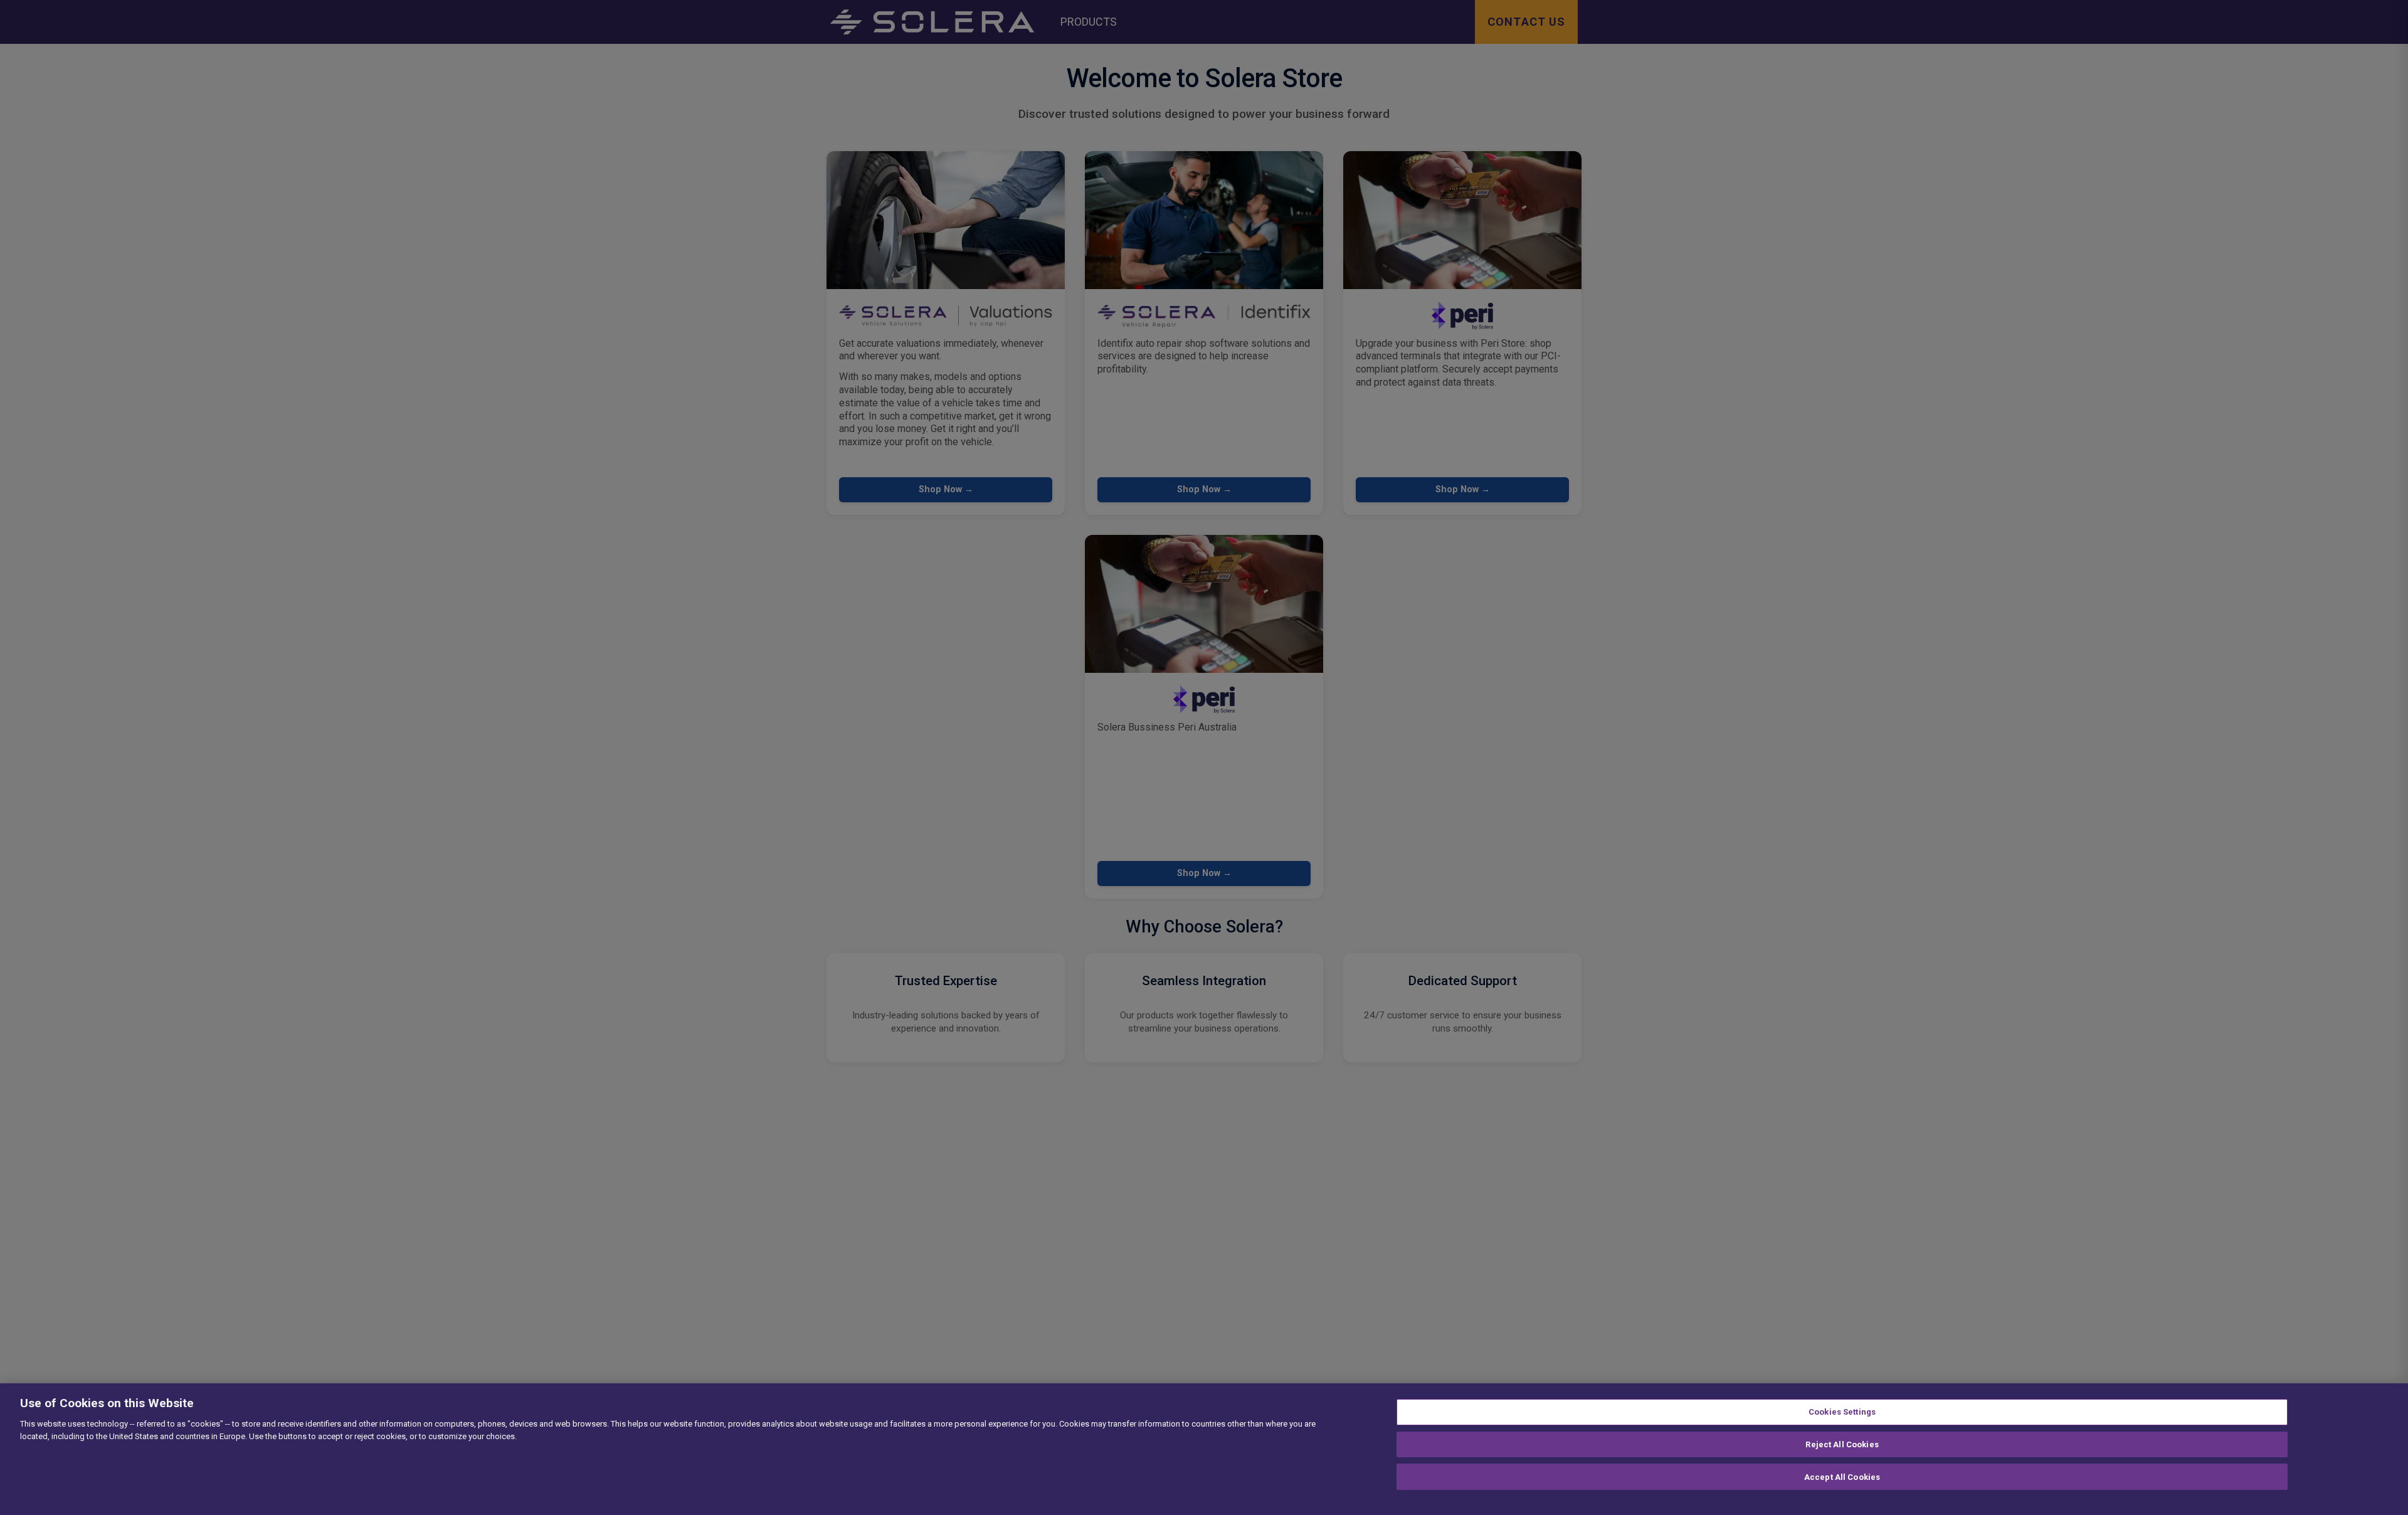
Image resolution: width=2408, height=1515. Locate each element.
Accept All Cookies (1842, 1476)
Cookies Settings (1842, 1412)
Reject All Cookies (1842, 1444)
